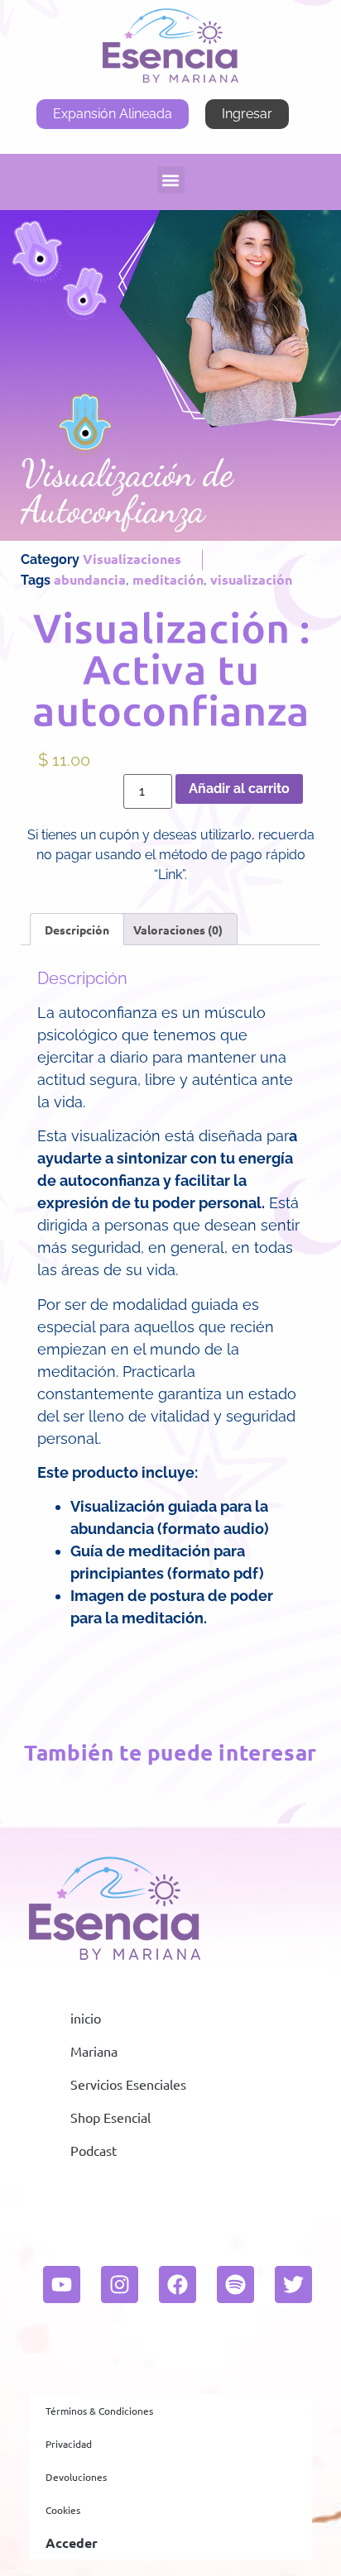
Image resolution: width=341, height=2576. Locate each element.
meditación (168, 579)
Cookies (63, 2510)
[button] (171, 180)
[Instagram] (120, 2284)
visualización (251, 579)
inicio (86, 2018)
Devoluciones (76, 2477)
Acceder (72, 2543)
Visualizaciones (132, 559)
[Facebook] (178, 2284)
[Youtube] (62, 2284)
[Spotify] (235, 2284)
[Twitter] (293, 2284)
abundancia (90, 579)
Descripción (77, 930)
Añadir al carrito (239, 789)
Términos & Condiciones (99, 2411)
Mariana (94, 2051)
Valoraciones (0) (178, 930)
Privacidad (69, 2444)
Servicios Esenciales (128, 2084)
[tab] (77, 929)
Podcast (94, 2150)
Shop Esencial (110, 2117)
